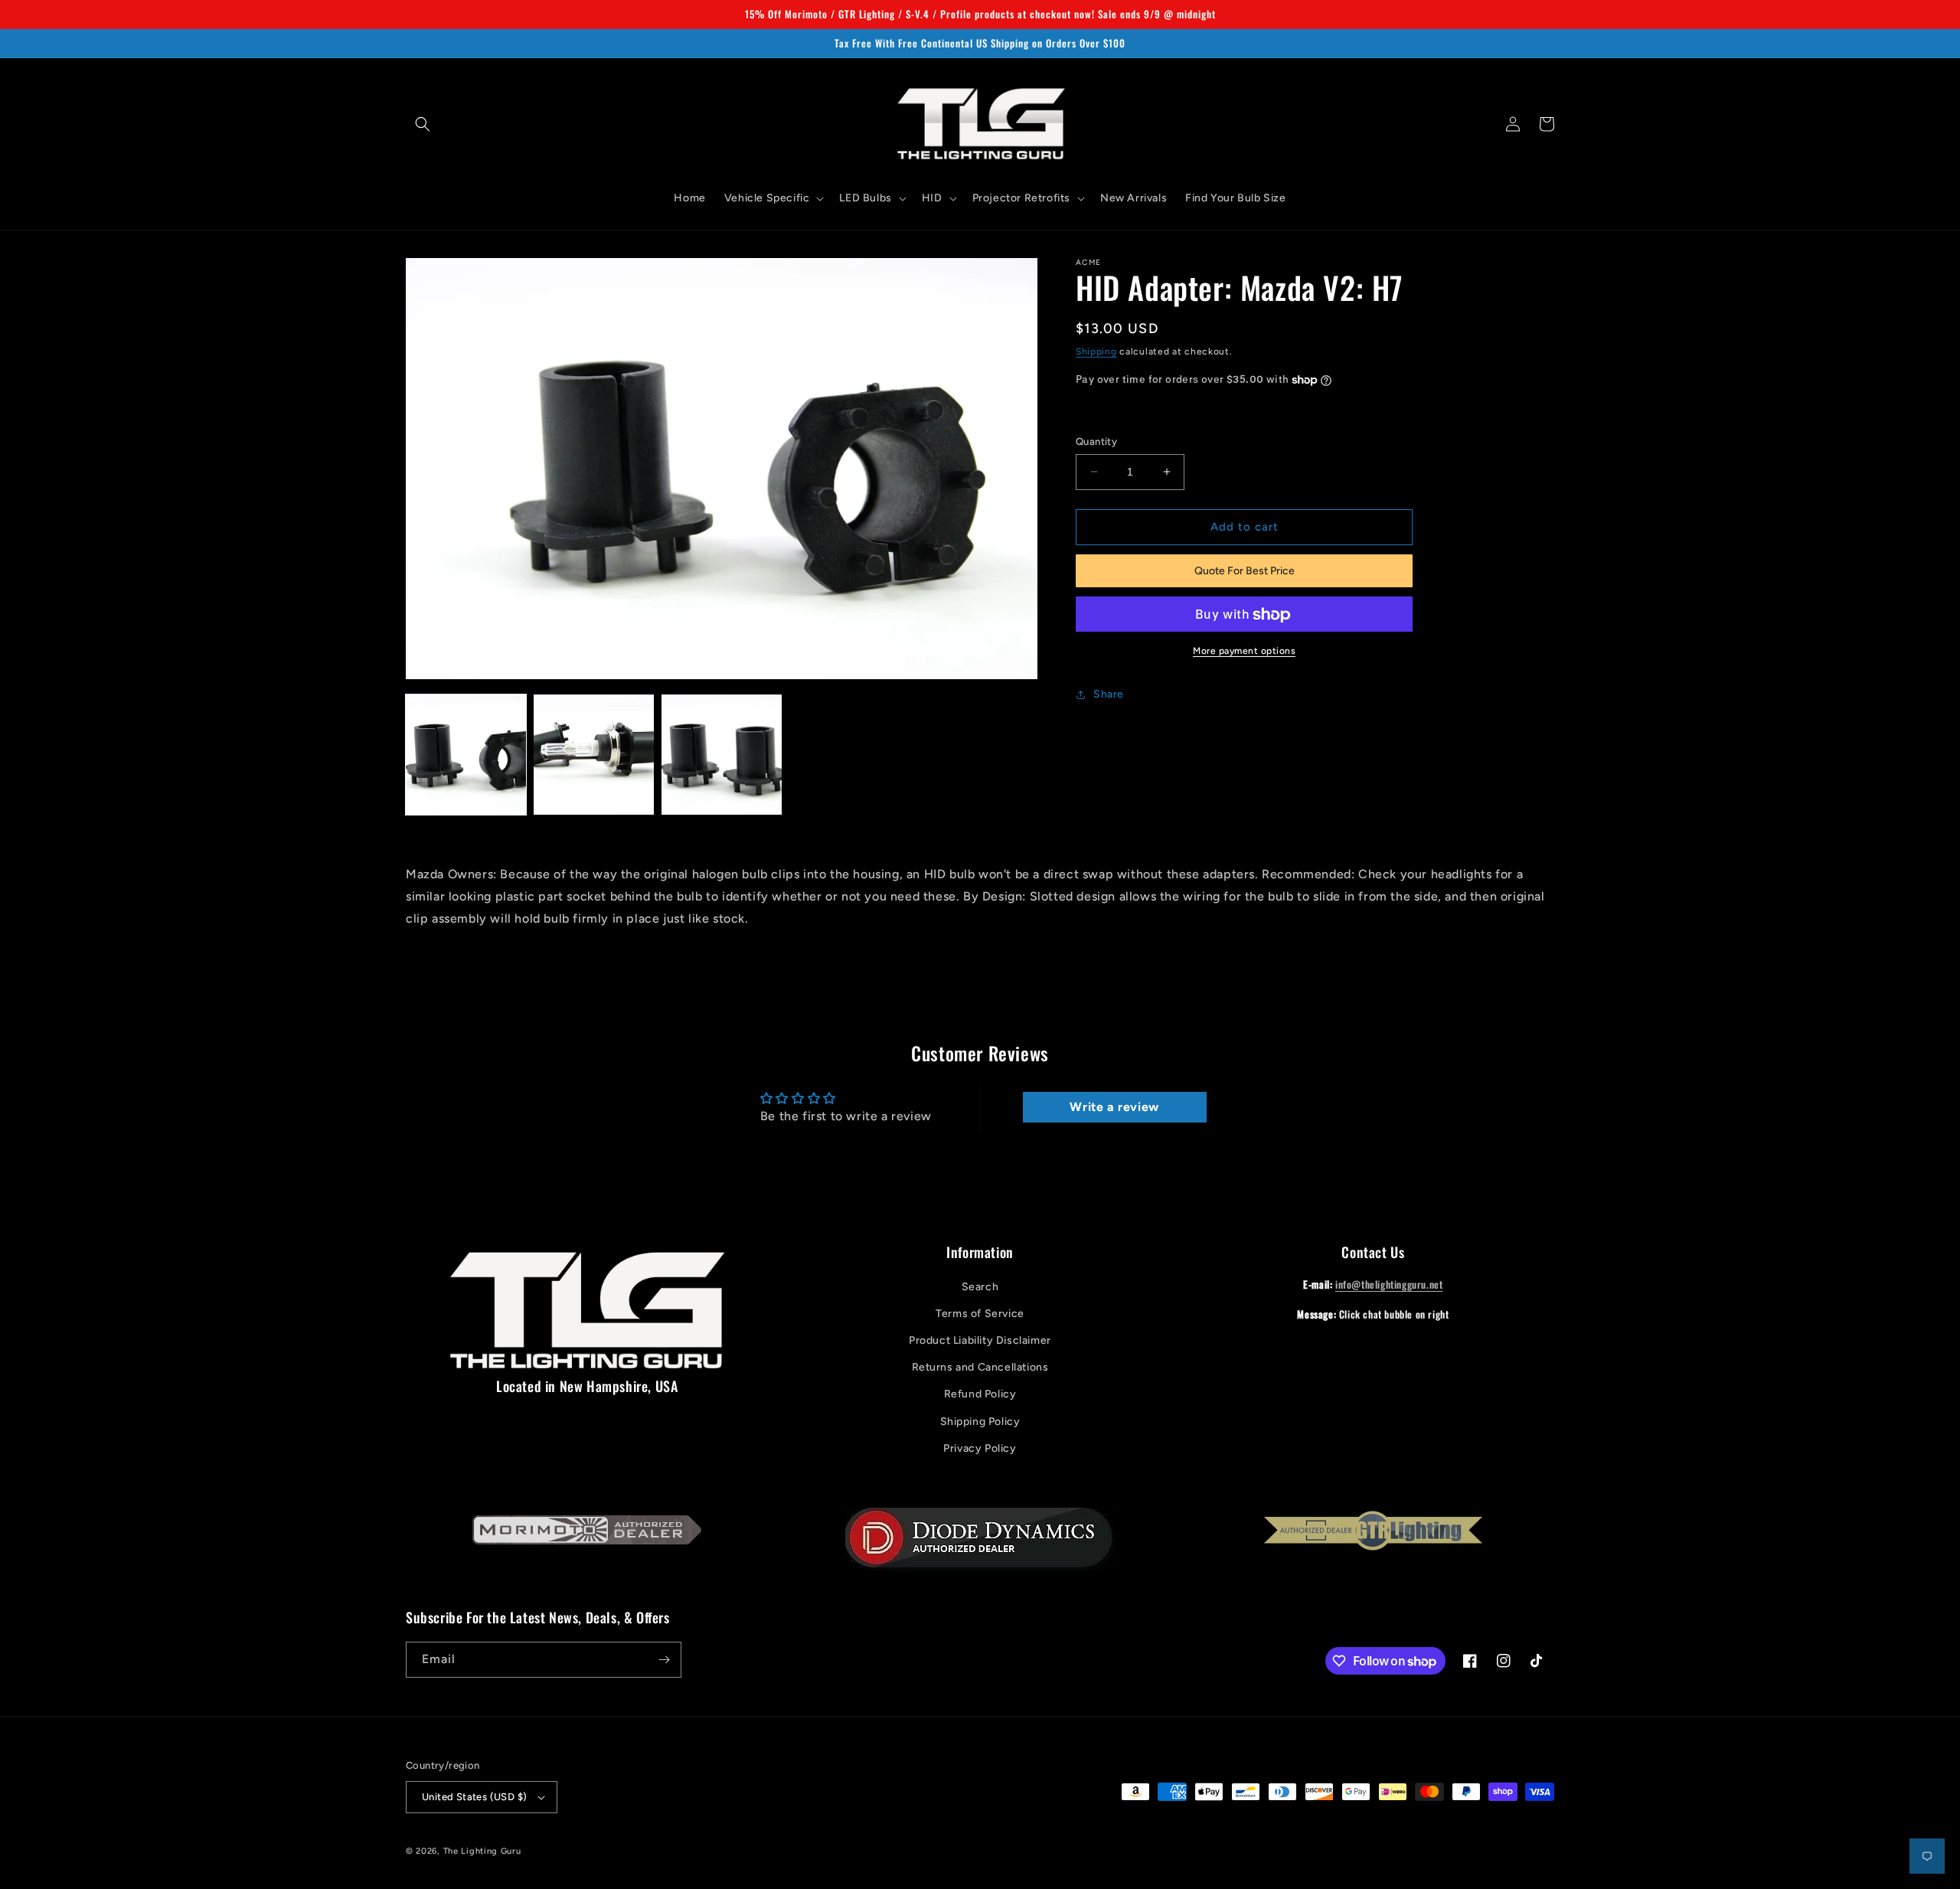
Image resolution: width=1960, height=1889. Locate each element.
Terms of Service (980, 1314)
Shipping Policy (980, 1422)
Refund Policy (980, 1394)
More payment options (1244, 652)
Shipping (1096, 351)
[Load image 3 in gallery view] (722, 755)
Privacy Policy (980, 1448)
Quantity (1096, 441)
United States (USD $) (474, 1797)
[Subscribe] (664, 1660)
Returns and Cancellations (980, 1367)
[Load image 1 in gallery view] (466, 755)
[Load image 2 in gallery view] (594, 755)
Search (980, 1287)
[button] (423, 124)
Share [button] (1109, 694)
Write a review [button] (1114, 1107)
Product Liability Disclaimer (980, 1340)
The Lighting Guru (482, 1851)
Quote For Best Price (1245, 571)
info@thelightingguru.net (1389, 1284)
